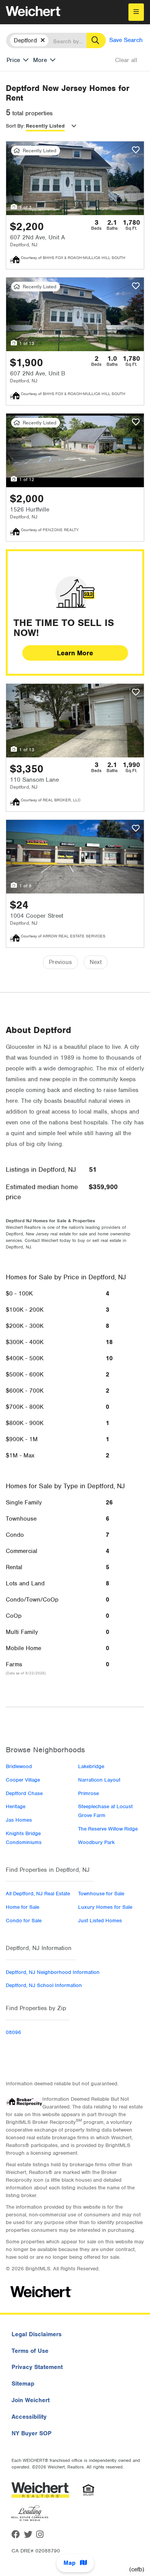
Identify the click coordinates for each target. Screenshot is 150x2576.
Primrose (88, 1793)
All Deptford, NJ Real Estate (38, 1894)
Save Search (126, 40)
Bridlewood (19, 1766)
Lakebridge (91, 1766)
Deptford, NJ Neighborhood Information (53, 1972)
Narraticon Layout (99, 1780)
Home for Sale (22, 1907)
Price (13, 60)
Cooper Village (23, 1780)
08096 (13, 2032)
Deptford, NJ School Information (44, 1985)
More (40, 60)
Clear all (126, 60)
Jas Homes (19, 1820)
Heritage (16, 1806)
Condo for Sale (24, 1921)
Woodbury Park (96, 1842)
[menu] (136, 12)
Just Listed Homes (100, 1921)
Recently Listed (45, 126)
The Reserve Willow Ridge (108, 1829)
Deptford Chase (24, 1793)
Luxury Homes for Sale (105, 1907)
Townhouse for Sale (101, 1894)
